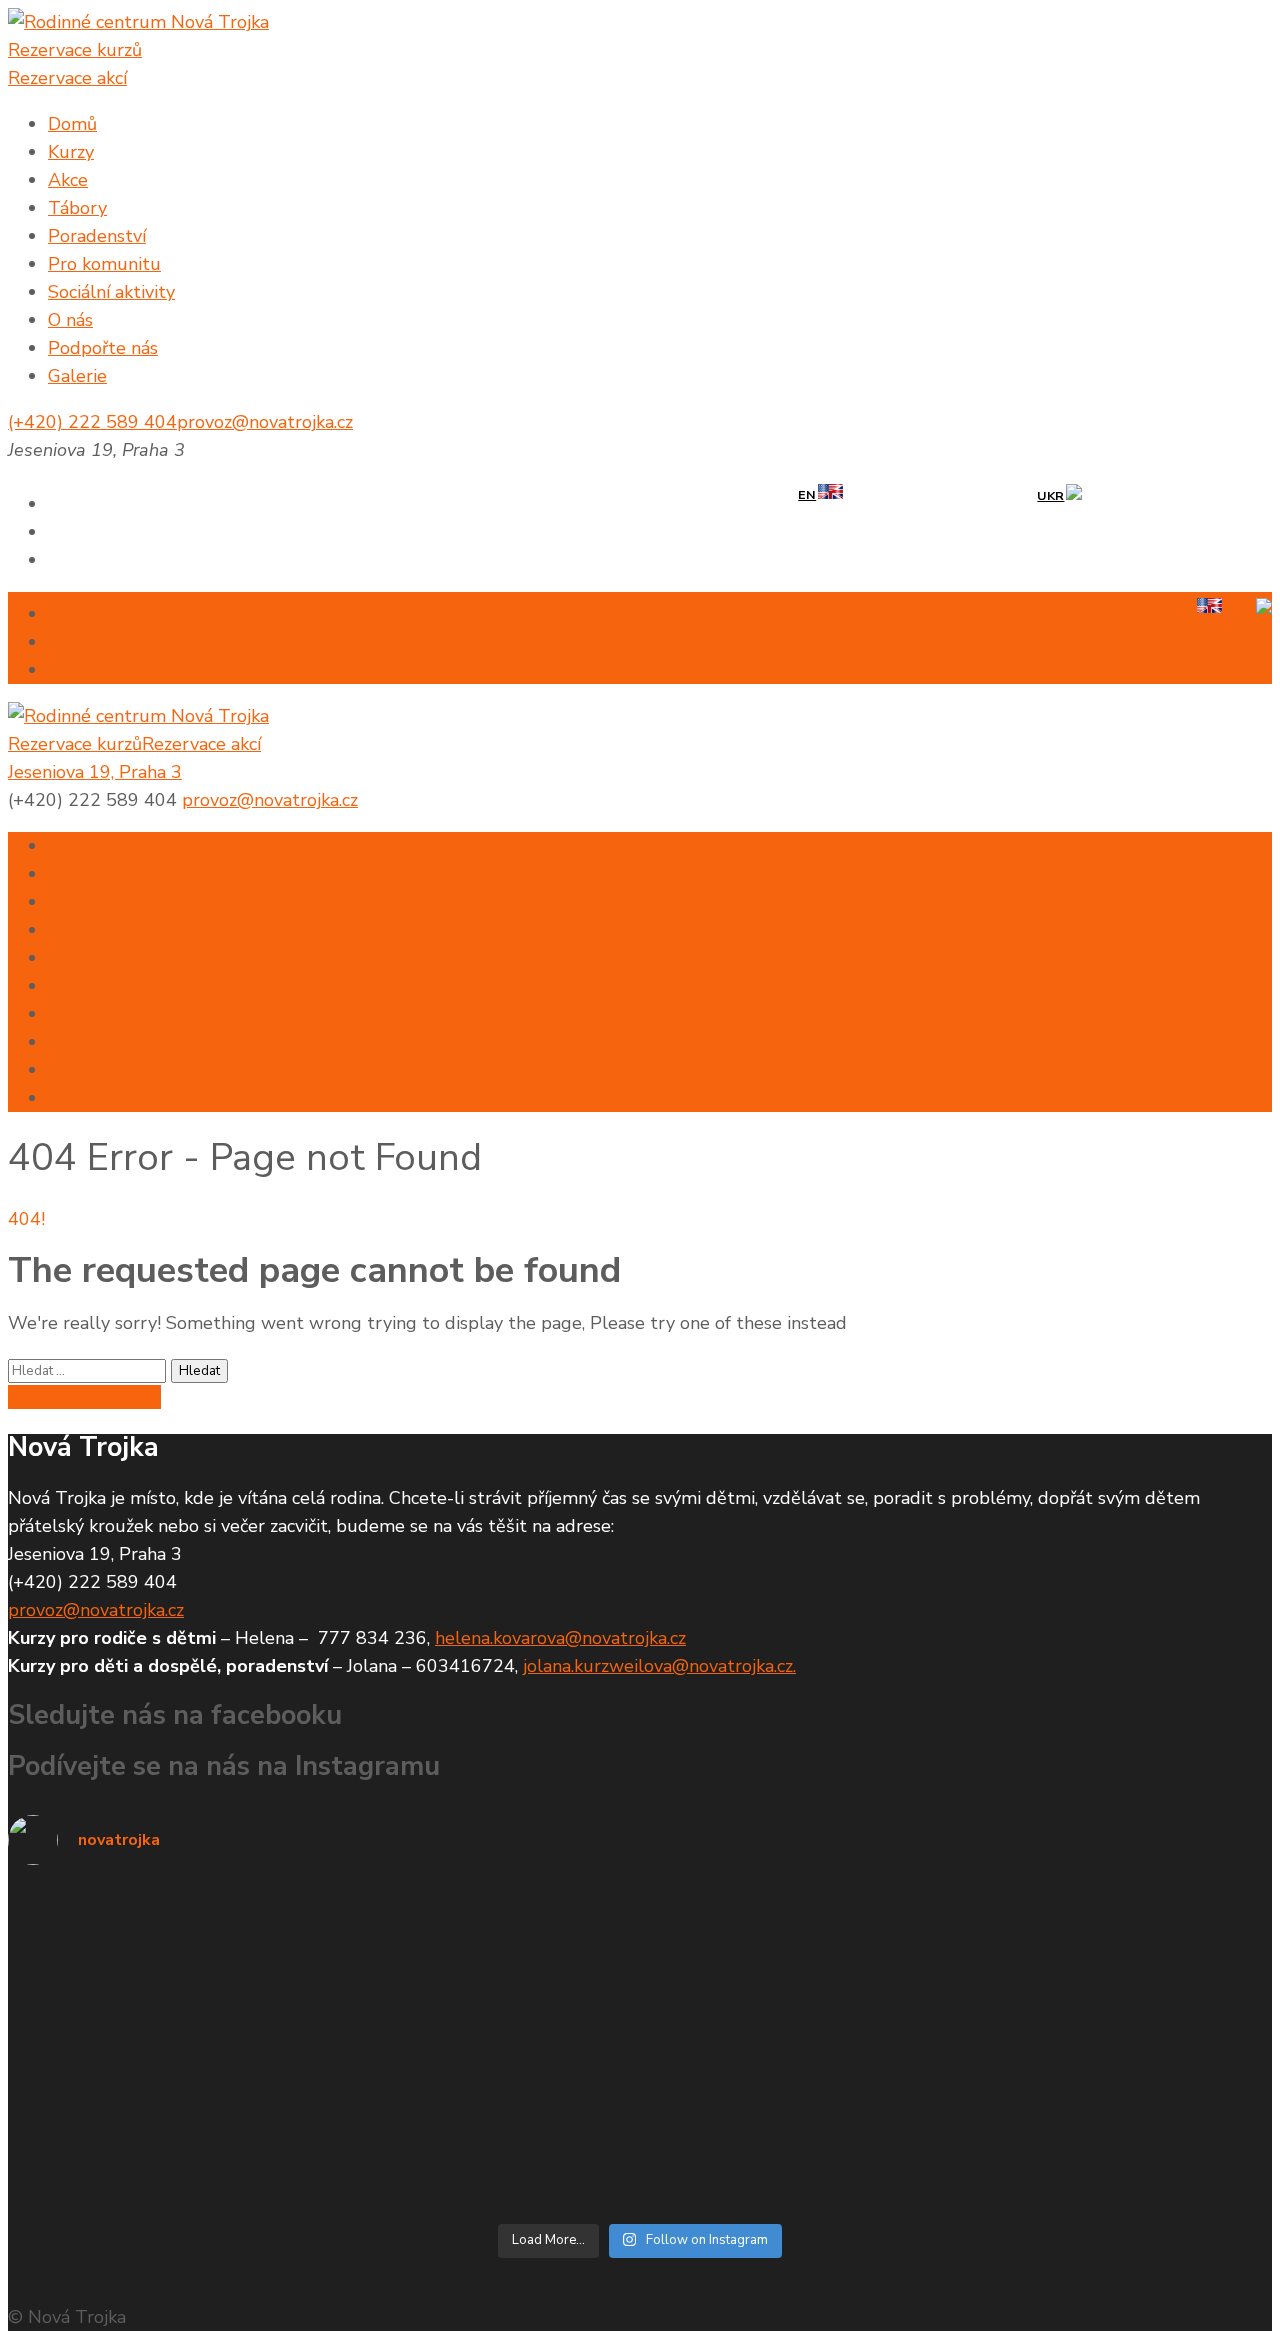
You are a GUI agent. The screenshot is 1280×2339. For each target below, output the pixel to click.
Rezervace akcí (67, 78)
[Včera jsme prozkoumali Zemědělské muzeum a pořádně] (958, 2039)
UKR (1050, 495)
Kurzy (71, 152)
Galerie (77, 376)
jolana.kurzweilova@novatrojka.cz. (659, 1666)
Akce (68, 180)
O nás (70, 320)
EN (807, 494)
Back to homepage (84, 1397)
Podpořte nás (103, 348)
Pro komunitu (104, 264)
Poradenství (97, 236)
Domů (72, 124)
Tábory (77, 208)
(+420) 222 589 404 (92, 422)
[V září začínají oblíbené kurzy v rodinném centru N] (321, 2109)
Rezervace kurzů (75, 50)
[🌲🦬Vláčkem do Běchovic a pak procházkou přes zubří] (958, 1945)
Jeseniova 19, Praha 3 (95, 772)
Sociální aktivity (111, 292)
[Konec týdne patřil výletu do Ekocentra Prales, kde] (321, 1917)
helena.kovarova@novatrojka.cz (560, 1638)
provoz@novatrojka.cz (265, 422)
